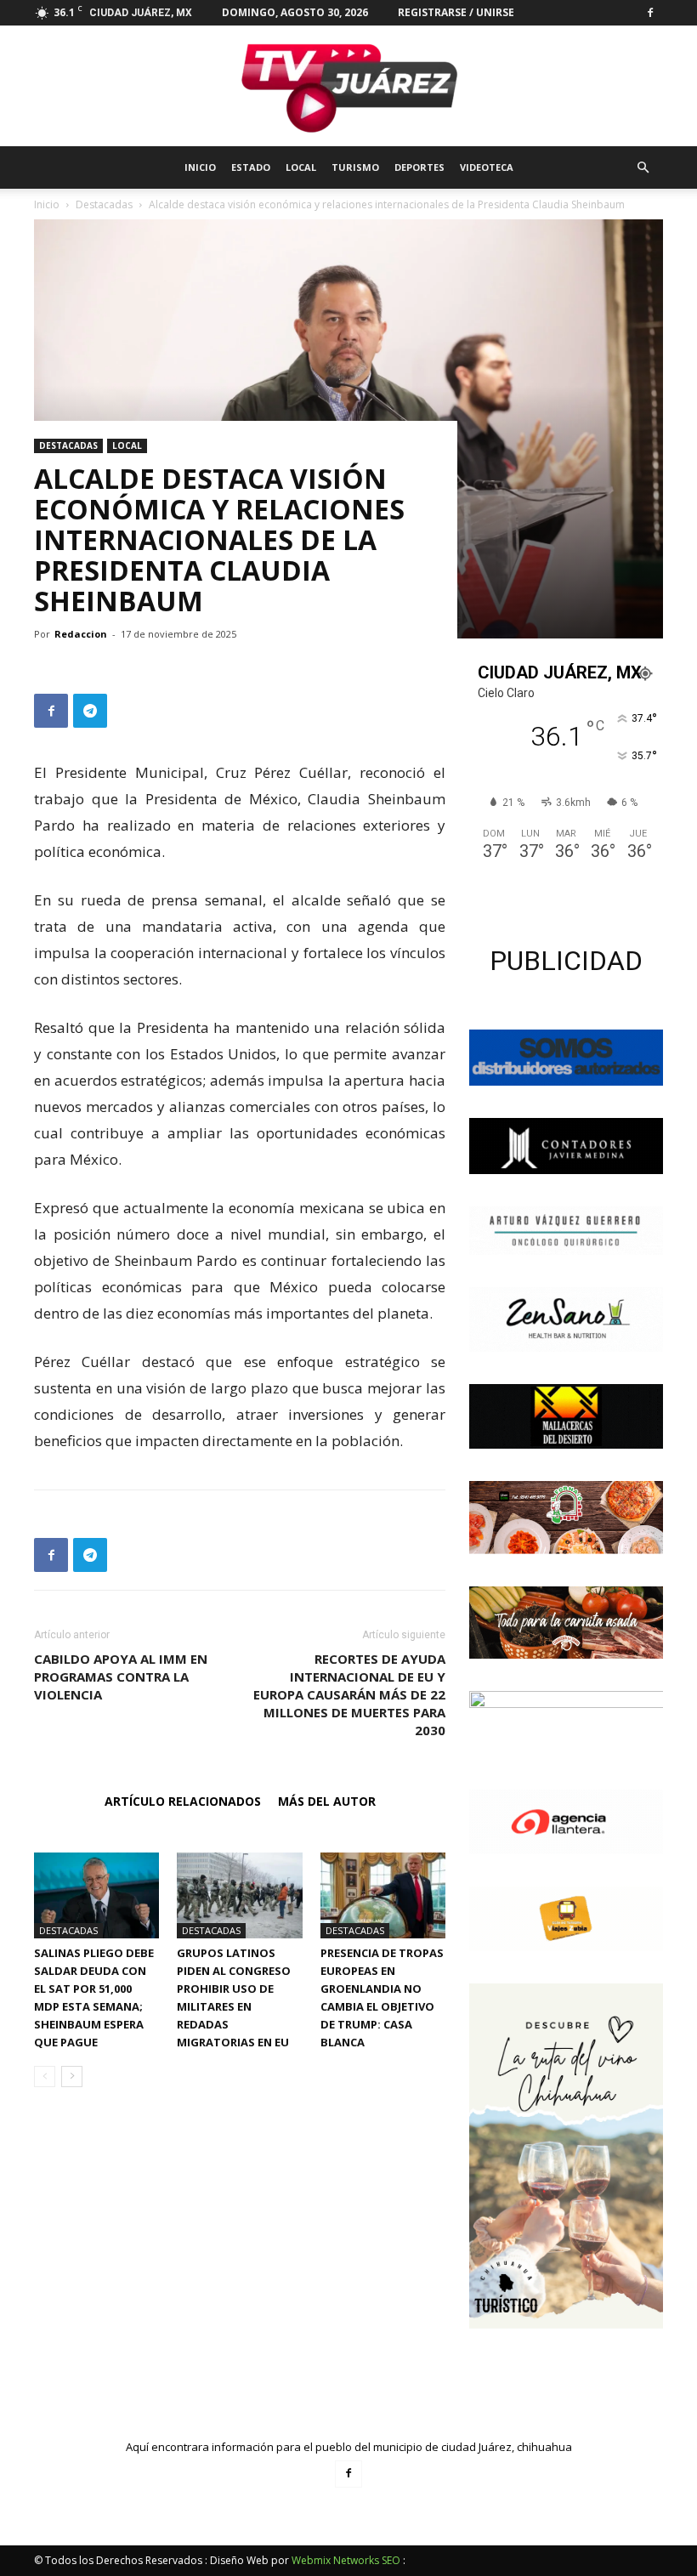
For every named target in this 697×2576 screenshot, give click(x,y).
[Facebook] (650, 13)
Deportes (419, 167)
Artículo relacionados (183, 1801)
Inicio (200, 167)
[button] (643, 168)
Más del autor (327, 1801)
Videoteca (487, 167)
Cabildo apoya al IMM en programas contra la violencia (121, 1677)
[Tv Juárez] (348, 86)
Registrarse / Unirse (456, 12)
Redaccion (81, 634)
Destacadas (68, 445)
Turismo (355, 167)
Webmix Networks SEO (346, 2560)
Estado (251, 167)
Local (301, 167)
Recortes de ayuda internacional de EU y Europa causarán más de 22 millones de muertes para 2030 (349, 1694)
